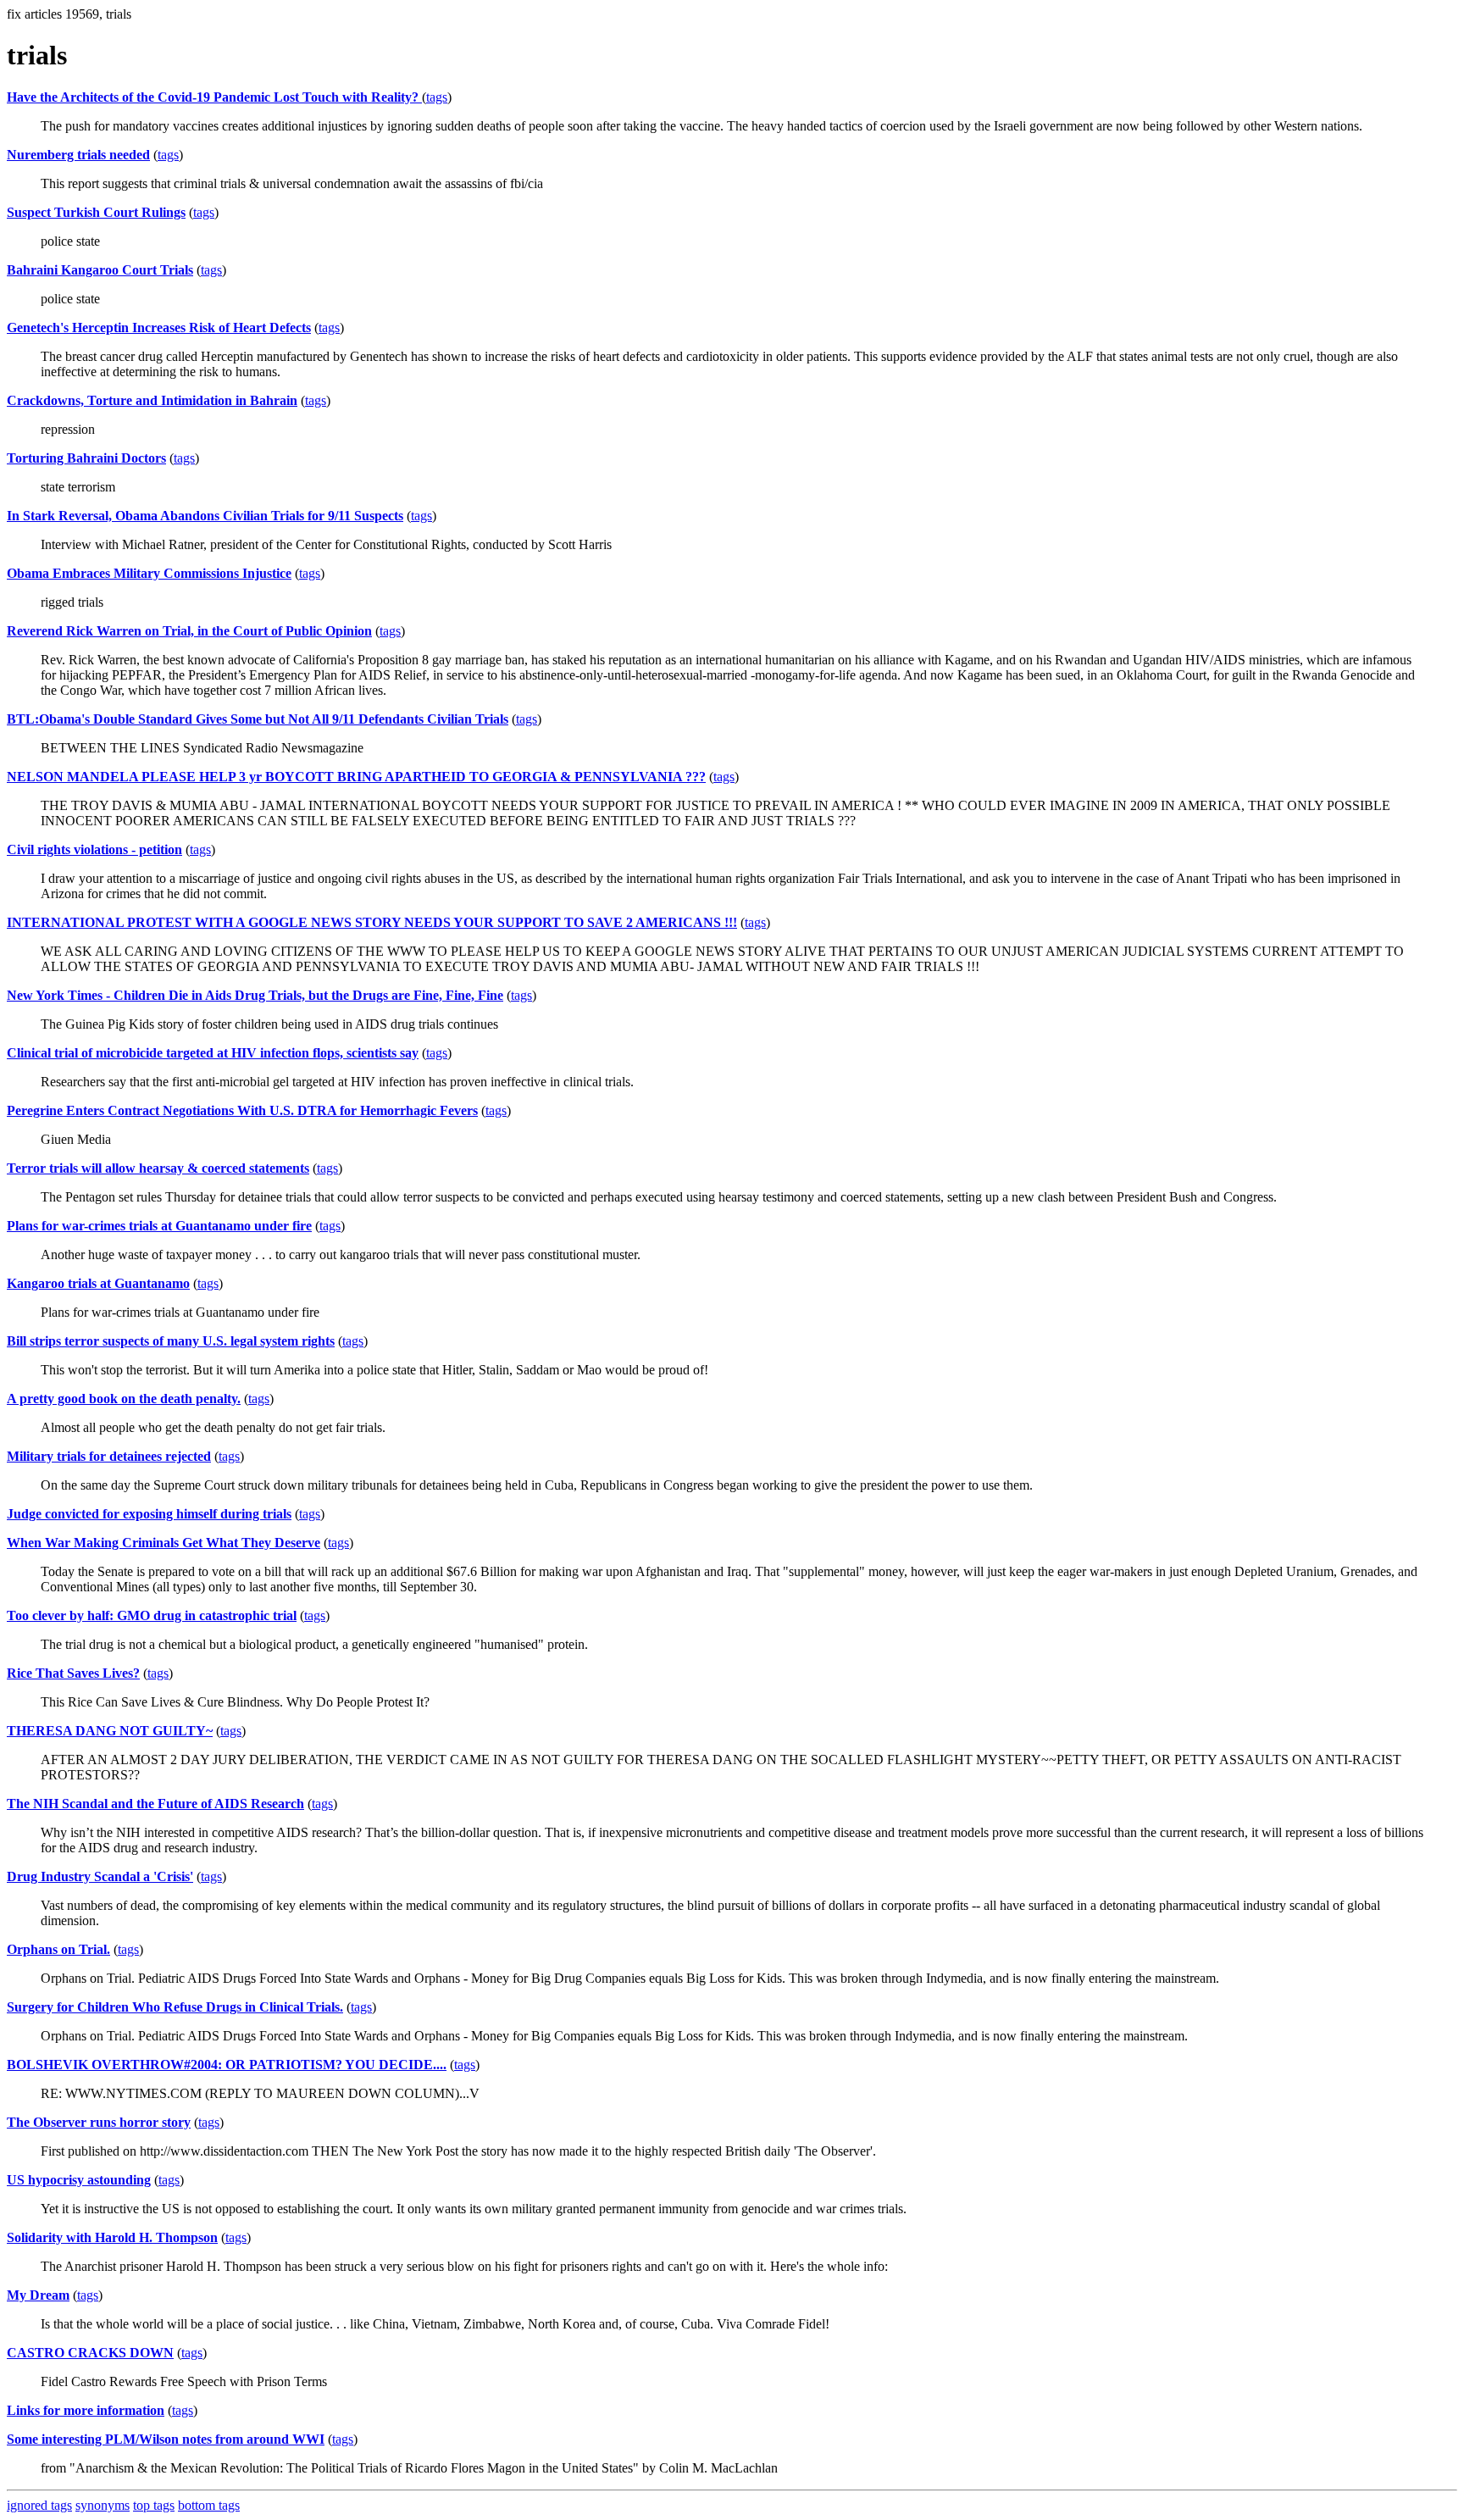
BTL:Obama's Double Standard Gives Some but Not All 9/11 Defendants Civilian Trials (258, 719)
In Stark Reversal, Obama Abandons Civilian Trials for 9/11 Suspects (205, 516)
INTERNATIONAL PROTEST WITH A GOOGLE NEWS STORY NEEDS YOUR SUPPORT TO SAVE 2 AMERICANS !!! (372, 922)
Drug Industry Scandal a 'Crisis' (100, 1876)
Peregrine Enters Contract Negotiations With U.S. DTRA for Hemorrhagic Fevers (242, 1110)
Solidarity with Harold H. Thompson (112, 2237)
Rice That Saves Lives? (73, 1673)
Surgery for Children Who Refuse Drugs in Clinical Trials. (175, 2007)
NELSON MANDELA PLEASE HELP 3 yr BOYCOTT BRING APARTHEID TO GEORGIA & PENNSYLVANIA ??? (356, 777)
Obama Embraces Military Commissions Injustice (149, 573)
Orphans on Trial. (58, 1949)
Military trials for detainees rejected (109, 1456)
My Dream (38, 2295)
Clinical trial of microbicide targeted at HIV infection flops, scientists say (213, 1053)
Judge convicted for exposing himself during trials (149, 1514)
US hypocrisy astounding (79, 2180)
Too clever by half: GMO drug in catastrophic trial (152, 1615)
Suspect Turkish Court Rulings (96, 212)
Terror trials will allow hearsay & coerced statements (158, 1168)
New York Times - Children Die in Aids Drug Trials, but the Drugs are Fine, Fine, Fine (255, 995)
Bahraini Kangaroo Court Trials (100, 270)
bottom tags (209, 2505)
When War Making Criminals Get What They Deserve (164, 1543)
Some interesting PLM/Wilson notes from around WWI (166, 2439)
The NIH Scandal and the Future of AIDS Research (155, 1804)
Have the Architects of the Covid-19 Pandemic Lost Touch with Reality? (214, 97)
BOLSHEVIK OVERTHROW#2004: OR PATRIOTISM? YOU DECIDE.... (227, 2065)
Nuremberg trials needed (78, 155)
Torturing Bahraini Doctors (86, 458)
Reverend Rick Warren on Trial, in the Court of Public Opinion (189, 631)
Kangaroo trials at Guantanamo (98, 1283)
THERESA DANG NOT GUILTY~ (110, 1731)
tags (437, 97)
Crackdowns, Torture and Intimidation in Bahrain (152, 400)
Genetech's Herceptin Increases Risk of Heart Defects (159, 327)
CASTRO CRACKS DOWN (90, 2353)
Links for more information (86, 2410)
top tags (154, 2505)
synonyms (103, 2505)
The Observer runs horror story (99, 2122)
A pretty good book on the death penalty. (124, 1399)
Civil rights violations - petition (94, 849)
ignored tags (39, 2505)
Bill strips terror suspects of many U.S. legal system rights (171, 1341)
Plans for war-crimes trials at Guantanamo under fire (159, 1226)
